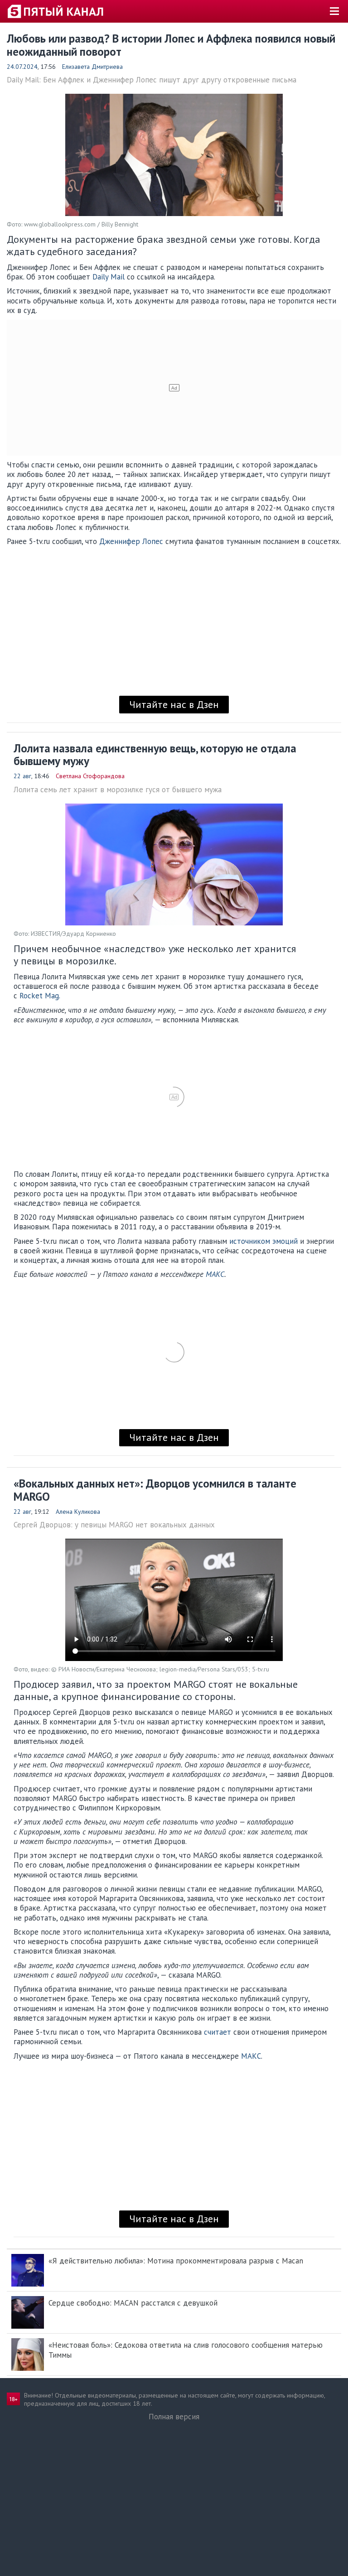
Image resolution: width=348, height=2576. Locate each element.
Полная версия (174, 2417)
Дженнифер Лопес (131, 541)
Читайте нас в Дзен (174, 704)
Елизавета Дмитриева (92, 67)
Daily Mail (109, 277)
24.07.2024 (22, 67)
